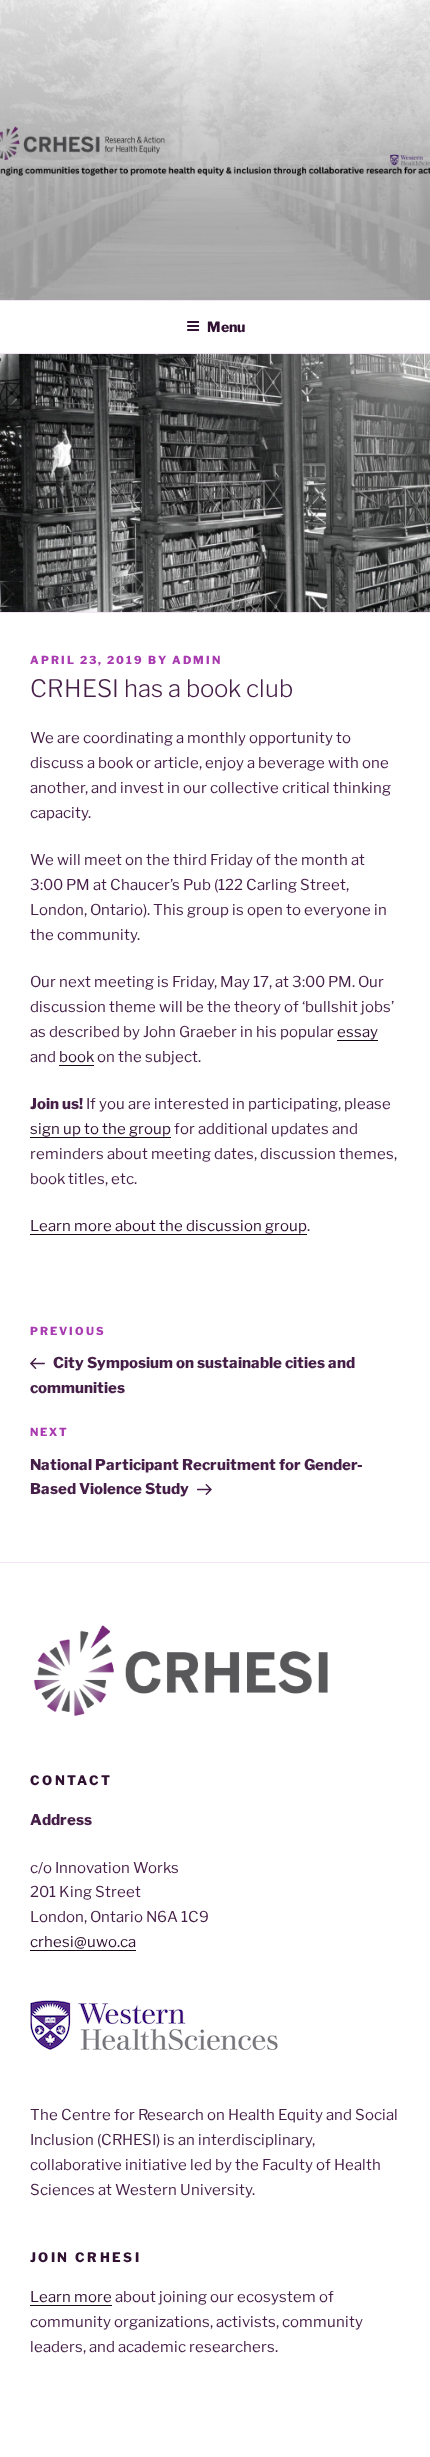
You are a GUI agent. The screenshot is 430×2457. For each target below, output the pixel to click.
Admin (197, 660)
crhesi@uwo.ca (83, 1942)
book (76, 1057)
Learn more (71, 2297)
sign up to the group (100, 1129)
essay (357, 1032)
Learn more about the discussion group (168, 1226)
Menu (226, 326)
